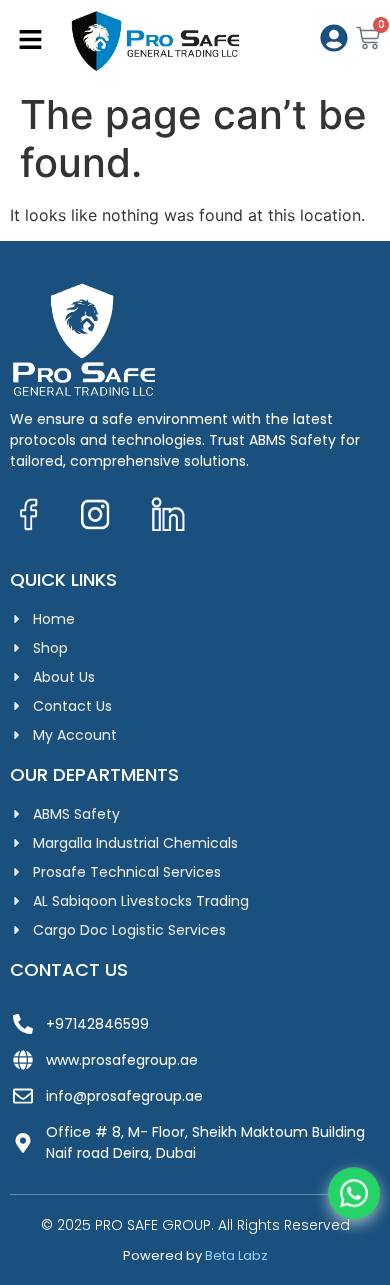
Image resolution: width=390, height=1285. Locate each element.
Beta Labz (236, 1255)
